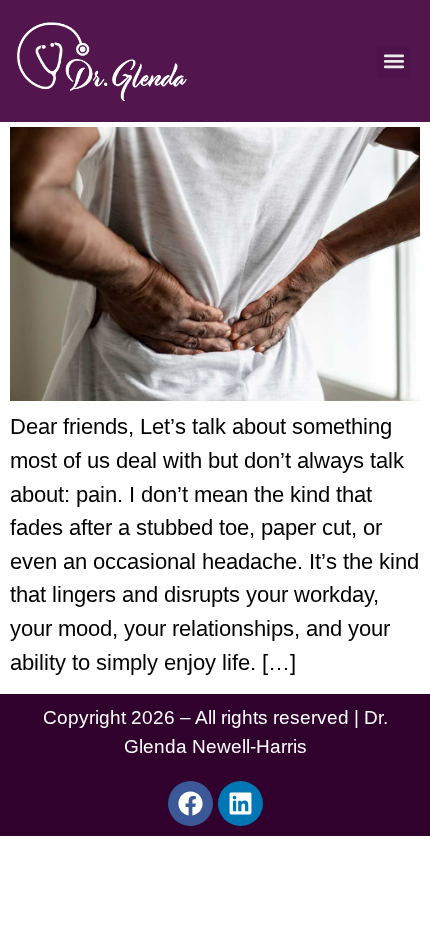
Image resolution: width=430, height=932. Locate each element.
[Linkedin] (240, 803)
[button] (393, 61)
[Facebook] (190, 803)
